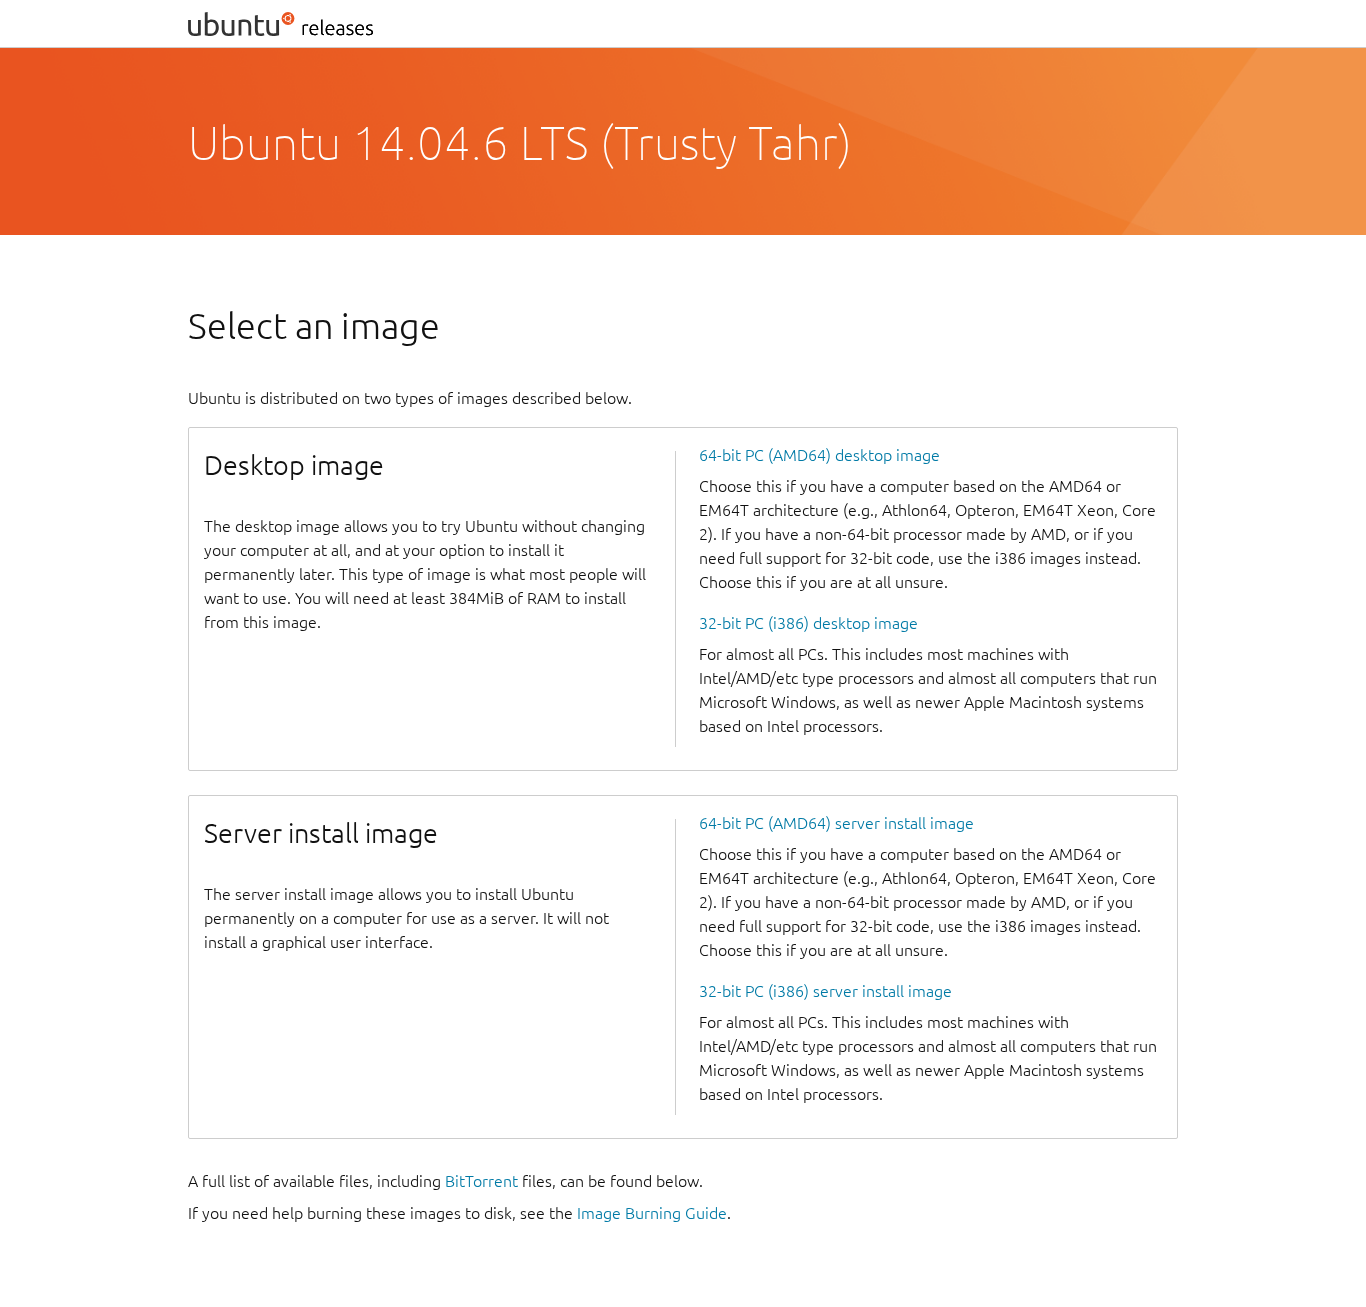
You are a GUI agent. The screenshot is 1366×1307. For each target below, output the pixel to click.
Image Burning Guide (652, 1213)
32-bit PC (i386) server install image (825, 991)
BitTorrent (481, 1181)
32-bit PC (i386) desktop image (808, 623)
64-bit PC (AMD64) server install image (836, 823)
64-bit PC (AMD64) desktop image (819, 455)
